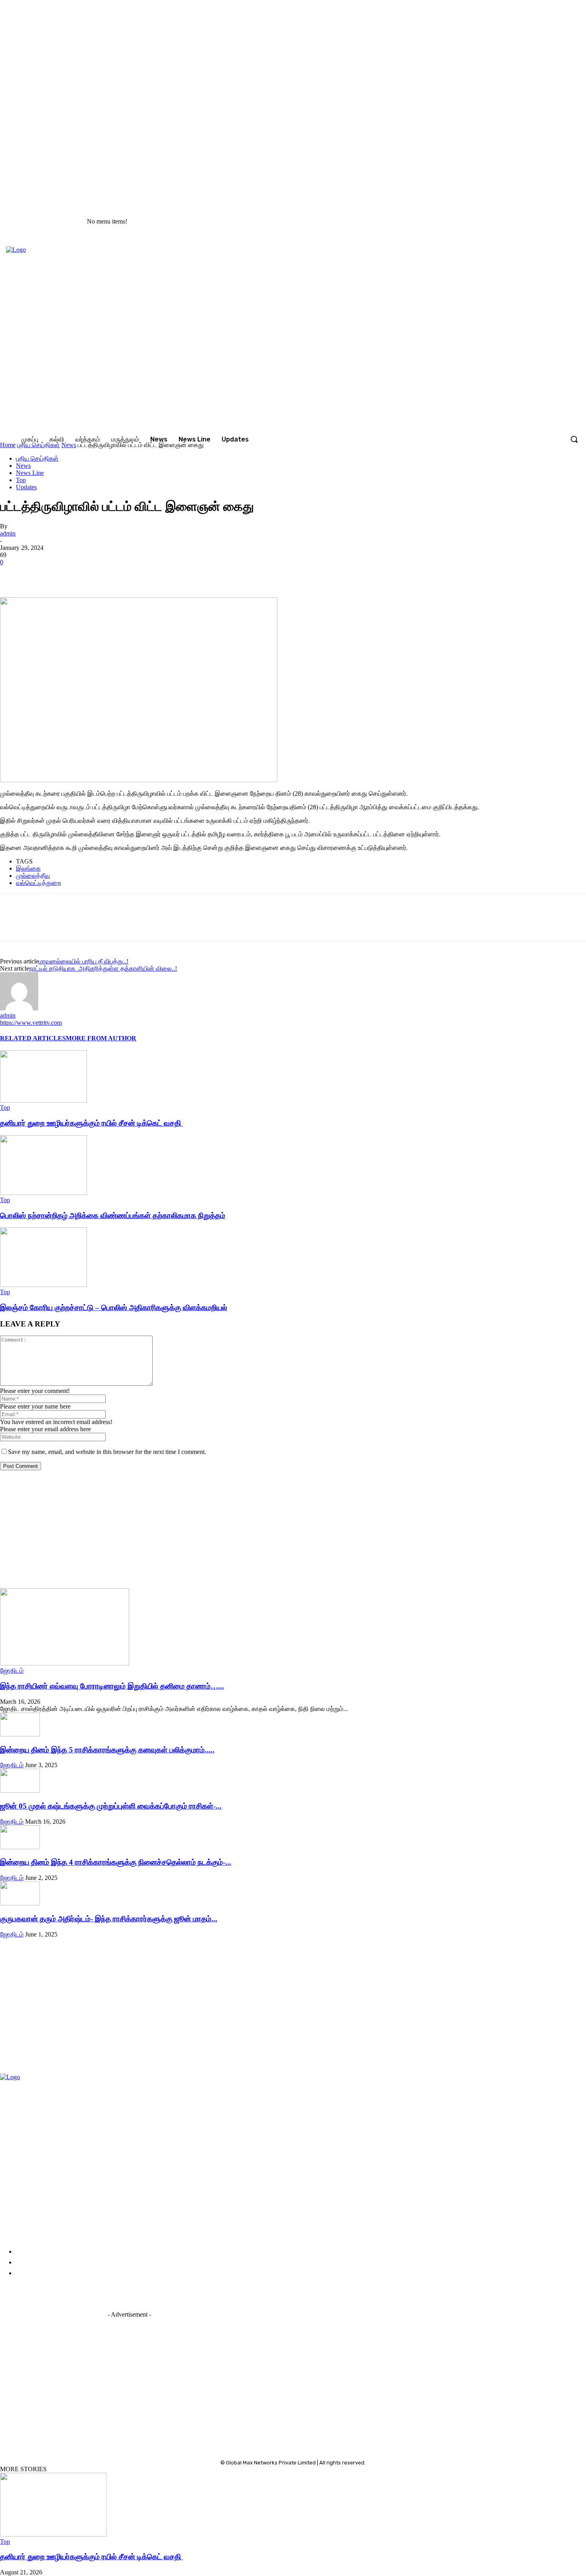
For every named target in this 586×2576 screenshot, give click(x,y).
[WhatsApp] (127, 574)
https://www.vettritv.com (31, 1023)
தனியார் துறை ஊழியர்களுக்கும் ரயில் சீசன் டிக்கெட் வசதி (91, 1123)
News (23, 466)
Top (21, 480)
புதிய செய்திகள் (37, 458)
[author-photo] (19, 1008)
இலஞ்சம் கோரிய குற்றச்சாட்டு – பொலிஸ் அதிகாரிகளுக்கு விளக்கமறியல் (114, 1308)
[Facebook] (472, 222)
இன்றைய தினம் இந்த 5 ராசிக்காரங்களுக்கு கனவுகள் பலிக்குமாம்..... (107, 1750)
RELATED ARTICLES (33, 1038)
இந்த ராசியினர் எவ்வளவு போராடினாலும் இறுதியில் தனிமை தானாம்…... (112, 1686)
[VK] (99, 574)
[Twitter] (505, 222)
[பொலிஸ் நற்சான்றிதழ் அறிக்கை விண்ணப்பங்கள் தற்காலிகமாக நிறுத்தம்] (43, 1193)
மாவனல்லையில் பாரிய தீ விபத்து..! (84, 961)
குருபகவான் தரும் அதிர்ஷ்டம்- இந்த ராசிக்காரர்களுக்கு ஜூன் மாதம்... (109, 1919)
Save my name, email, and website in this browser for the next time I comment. (107, 1452)
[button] (574, 439)
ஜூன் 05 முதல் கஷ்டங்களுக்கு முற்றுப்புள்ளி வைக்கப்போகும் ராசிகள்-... (111, 1806)
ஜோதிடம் (12, 1671)
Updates (26, 487)
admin (8, 533)
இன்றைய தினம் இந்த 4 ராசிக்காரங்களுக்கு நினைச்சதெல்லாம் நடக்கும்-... (116, 1862)
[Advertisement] (239, 1532)
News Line (30, 473)
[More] (156, 574)
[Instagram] (489, 222)
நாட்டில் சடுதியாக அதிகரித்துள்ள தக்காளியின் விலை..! (103, 968)
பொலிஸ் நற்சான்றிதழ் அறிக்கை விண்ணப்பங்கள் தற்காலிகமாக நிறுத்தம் (113, 1215)
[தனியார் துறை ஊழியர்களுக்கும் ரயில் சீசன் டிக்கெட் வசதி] (43, 1100)
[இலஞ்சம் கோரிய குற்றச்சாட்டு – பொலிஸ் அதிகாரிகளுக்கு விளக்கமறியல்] (43, 1285)
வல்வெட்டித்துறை (38, 883)
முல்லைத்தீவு (33, 876)
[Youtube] (522, 222)
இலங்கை (28, 868)
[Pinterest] (71, 574)
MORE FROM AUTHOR (101, 1038)
